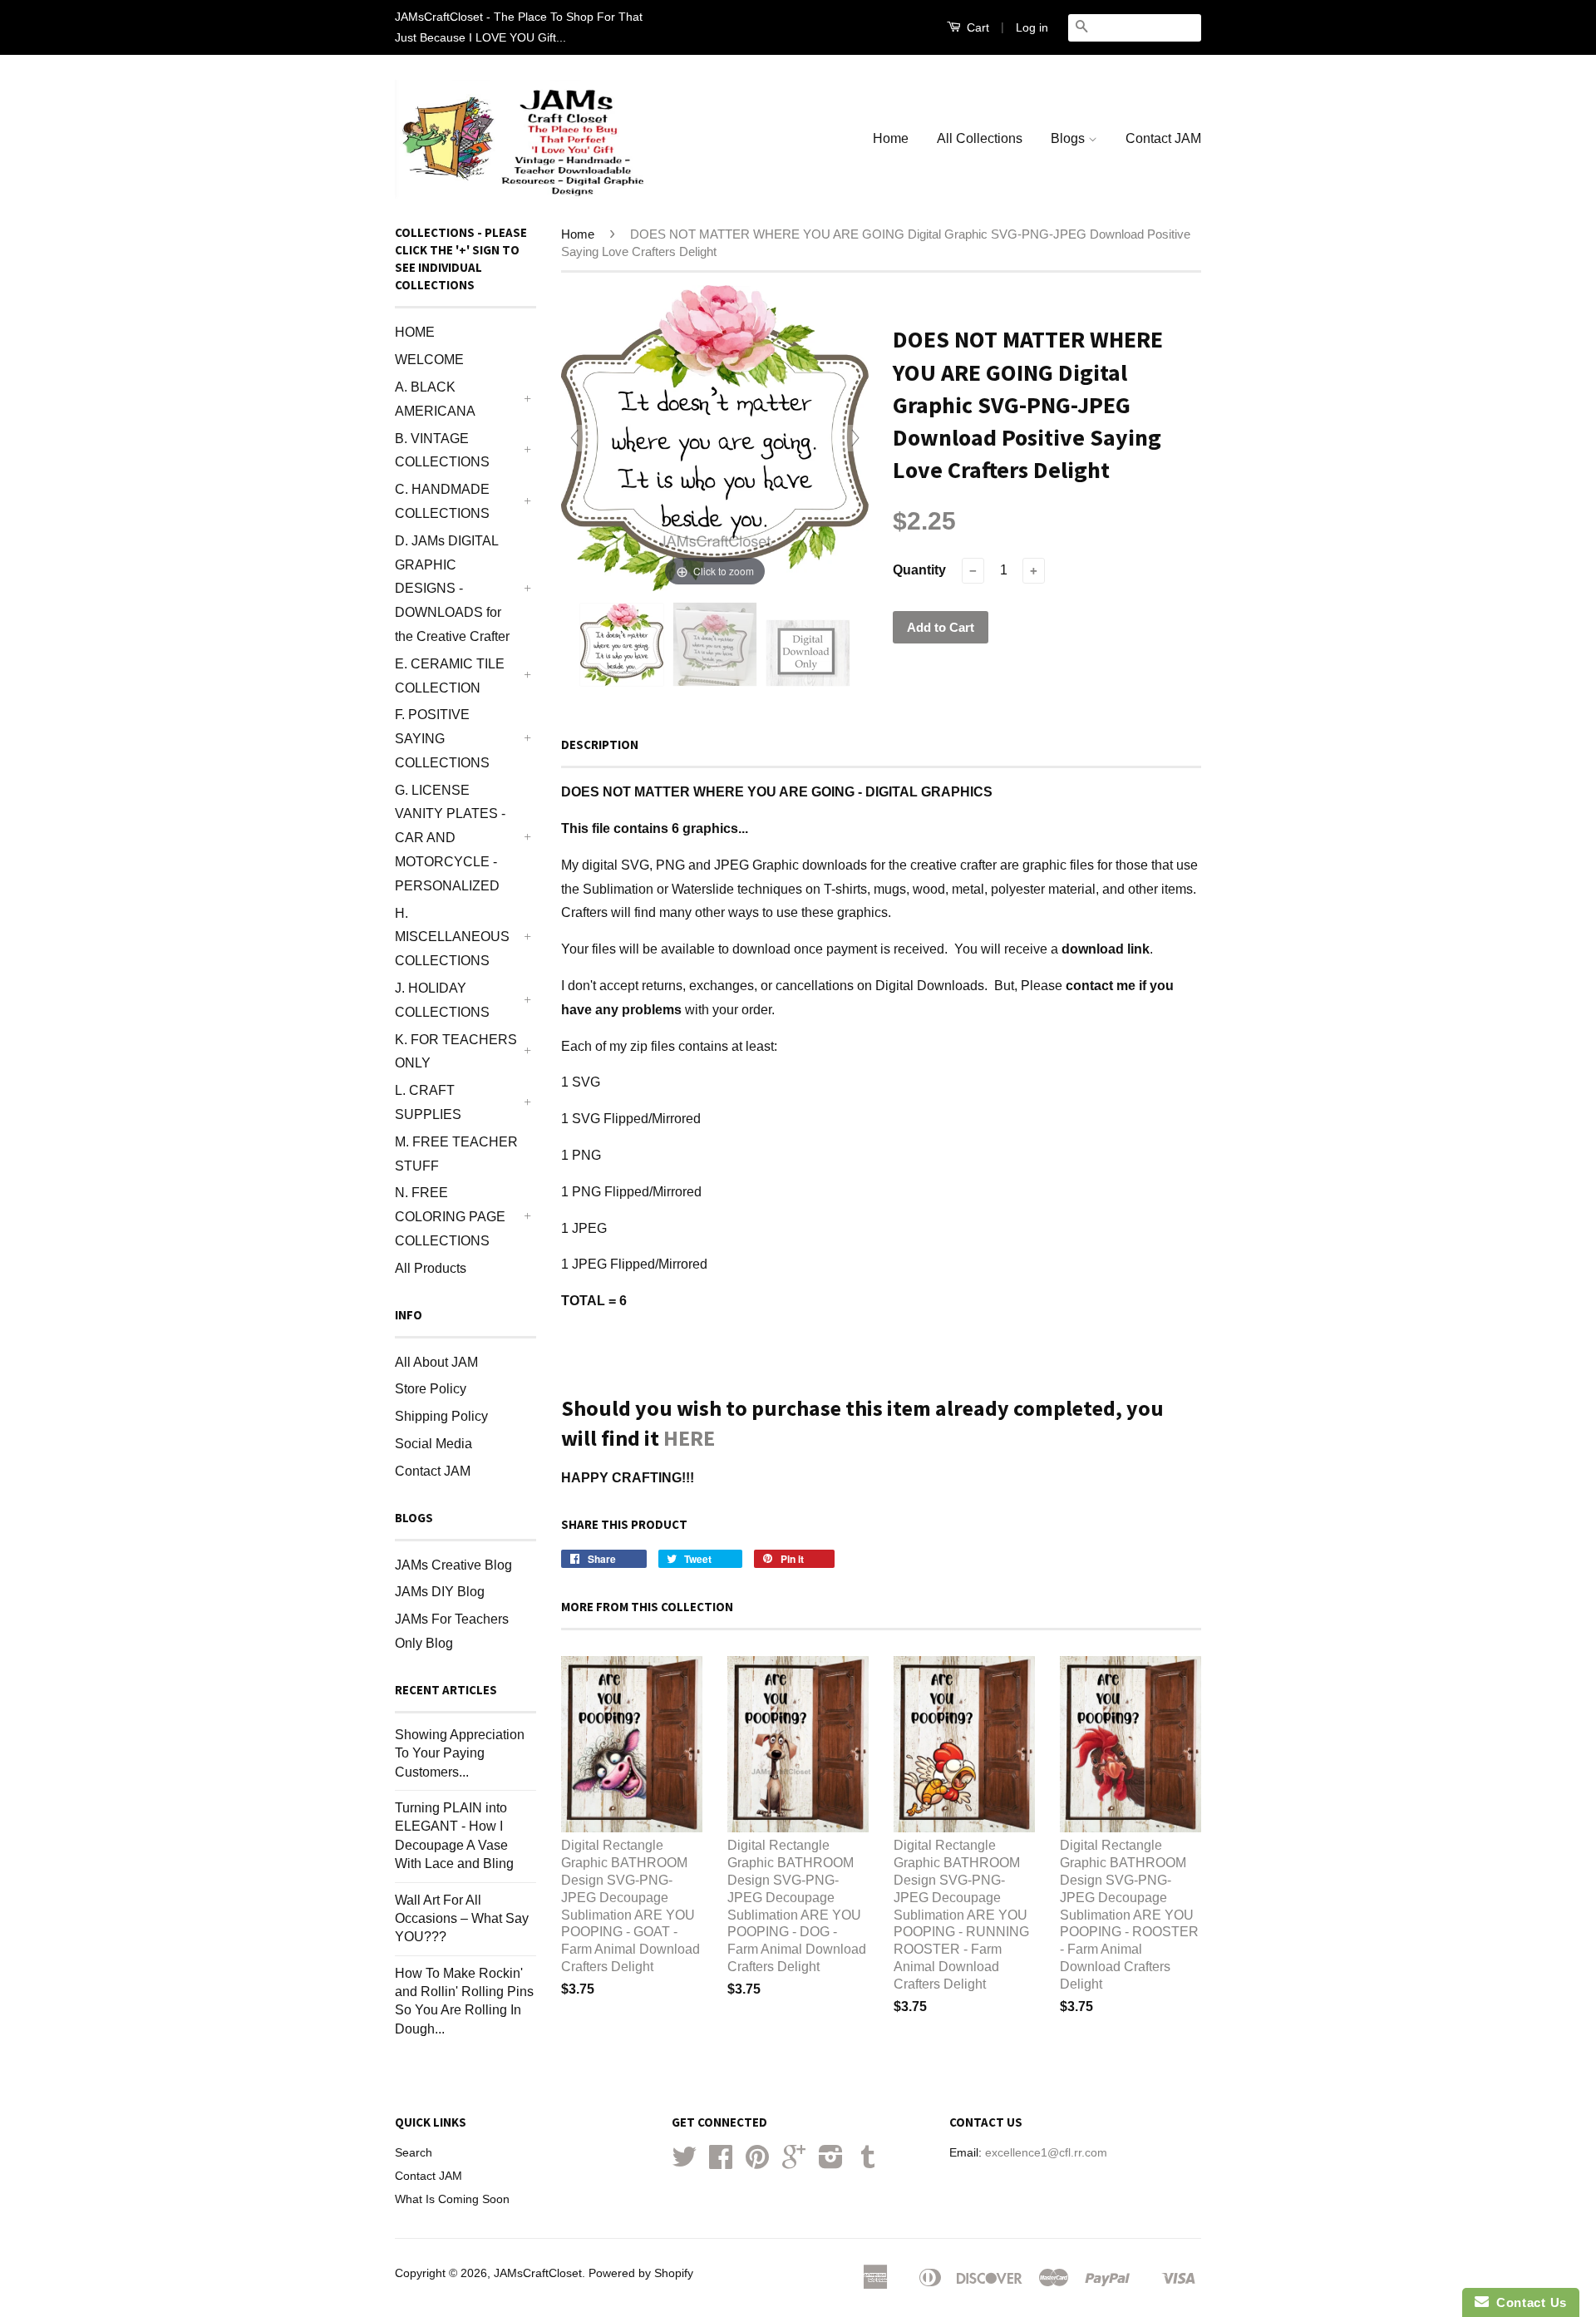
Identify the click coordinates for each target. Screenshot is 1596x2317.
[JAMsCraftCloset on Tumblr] (868, 2163)
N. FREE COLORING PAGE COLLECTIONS (450, 1217)
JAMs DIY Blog (440, 1592)
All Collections (980, 138)
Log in (1032, 27)
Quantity (919, 570)
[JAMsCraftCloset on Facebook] (721, 2163)
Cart (976, 27)
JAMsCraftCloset (538, 2273)
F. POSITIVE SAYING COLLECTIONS (442, 739)
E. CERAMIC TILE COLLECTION (450, 676)
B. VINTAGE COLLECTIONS (442, 451)
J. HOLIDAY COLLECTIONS (442, 1000)
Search (414, 2153)
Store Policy (431, 1389)
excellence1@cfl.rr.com (1046, 2153)
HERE (689, 1438)
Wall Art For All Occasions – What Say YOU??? (462, 1919)
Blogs (1069, 138)
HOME (415, 332)
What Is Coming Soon (452, 2199)
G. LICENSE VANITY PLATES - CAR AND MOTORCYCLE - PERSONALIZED (450, 838)
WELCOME (429, 360)
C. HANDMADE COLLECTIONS (442, 501)
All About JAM (436, 1362)
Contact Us (1528, 2302)
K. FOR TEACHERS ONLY (456, 1052)
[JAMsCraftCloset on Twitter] (684, 2163)
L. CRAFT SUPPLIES (428, 1102)
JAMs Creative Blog (453, 1565)
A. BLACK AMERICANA (435, 399)
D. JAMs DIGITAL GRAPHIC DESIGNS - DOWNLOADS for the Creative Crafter (452, 589)
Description (600, 744)
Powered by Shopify (641, 2273)
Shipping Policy (441, 1416)
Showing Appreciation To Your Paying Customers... (460, 1753)
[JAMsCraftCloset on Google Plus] (794, 2163)
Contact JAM (1163, 138)
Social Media (433, 1444)
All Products (431, 1268)
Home (891, 138)
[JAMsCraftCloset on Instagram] (831, 2163)
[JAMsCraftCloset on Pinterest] (757, 2163)
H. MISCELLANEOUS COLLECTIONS (452, 937)
